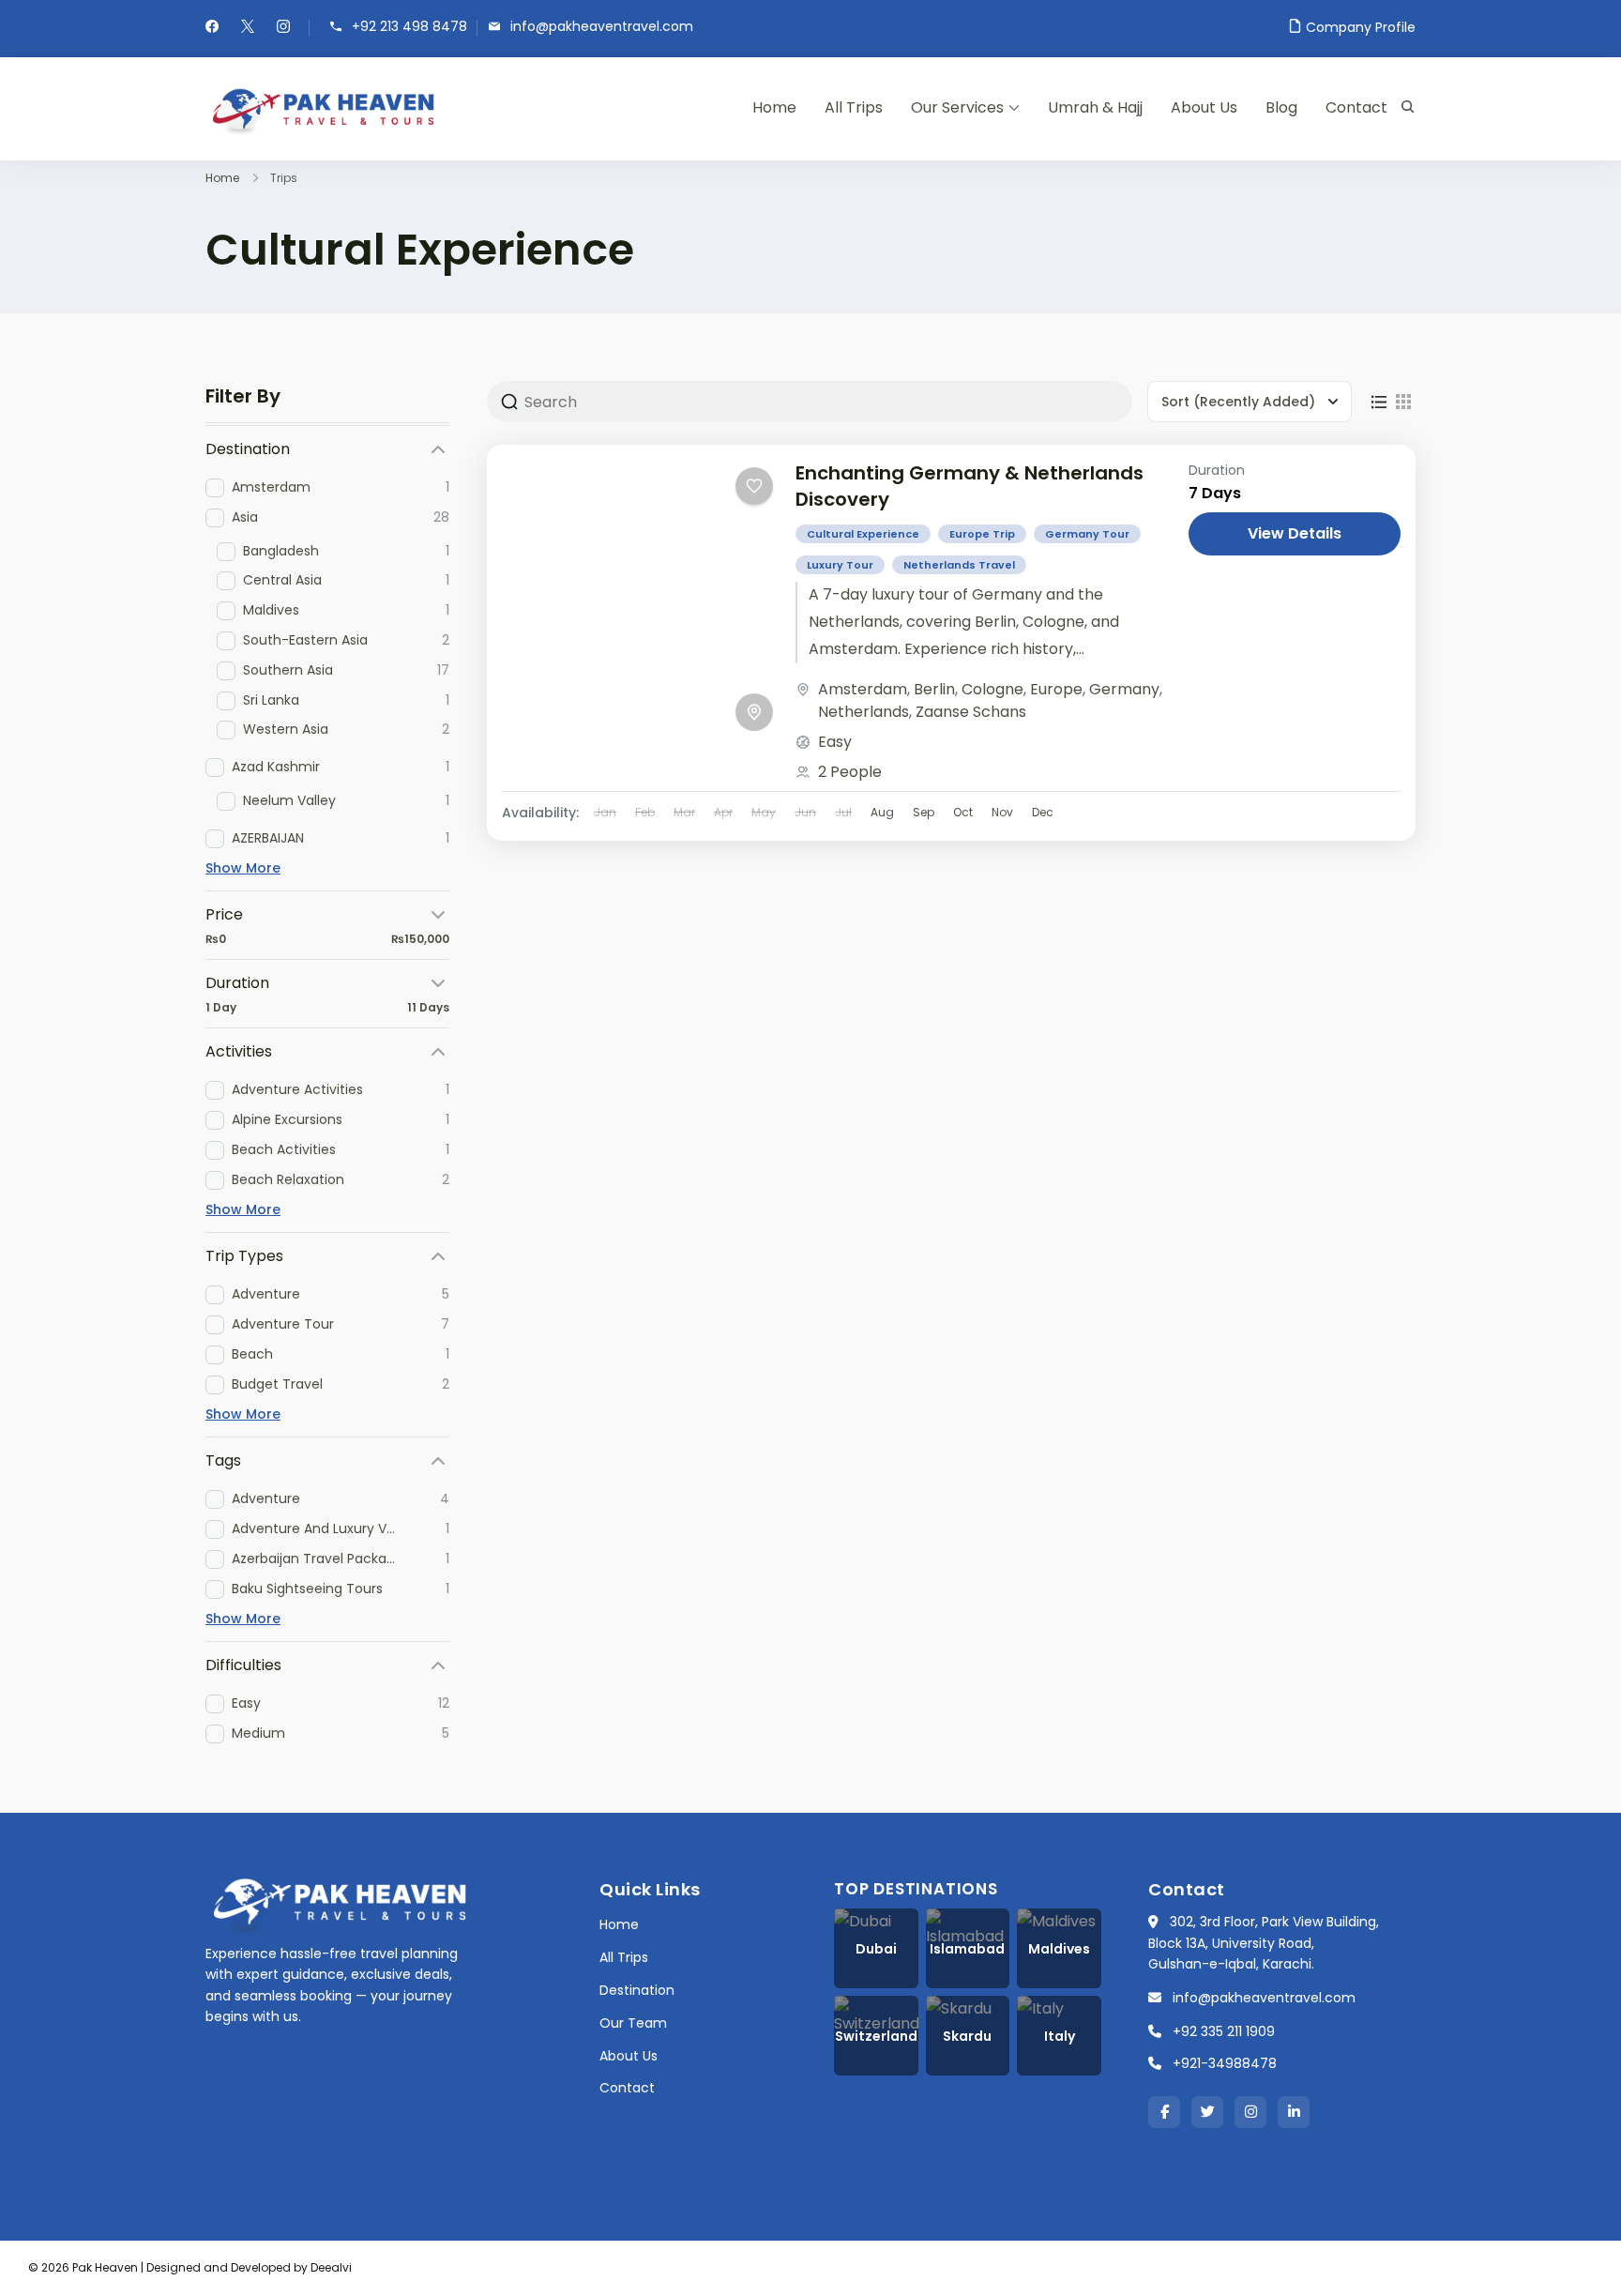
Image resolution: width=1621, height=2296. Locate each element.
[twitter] (248, 28)
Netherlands (864, 712)
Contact (1356, 107)
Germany (1124, 689)
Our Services (957, 107)
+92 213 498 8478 (409, 27)
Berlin (934, 689)
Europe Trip (982, 534)
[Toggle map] (754, 712)
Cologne (992, 689)
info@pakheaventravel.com (602, 27)
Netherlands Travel (959, 565)
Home (774, 107)
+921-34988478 (1225, 2063)
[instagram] (283, 28)
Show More (243, 868)
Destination (637, 1990)
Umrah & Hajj (1095, 107)
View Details (1295, 533)
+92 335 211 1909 (1224, 2031)
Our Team (633, 2023)
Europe (1056, 689)
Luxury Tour (840, 565)
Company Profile (1361, 27)
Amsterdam (863, 689)
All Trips (854, 107)
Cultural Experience (863, 534)
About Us (1204, 107)
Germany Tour (1087, 534)
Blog (1281, 107)
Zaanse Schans (971, 712)
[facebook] (212, 28)
